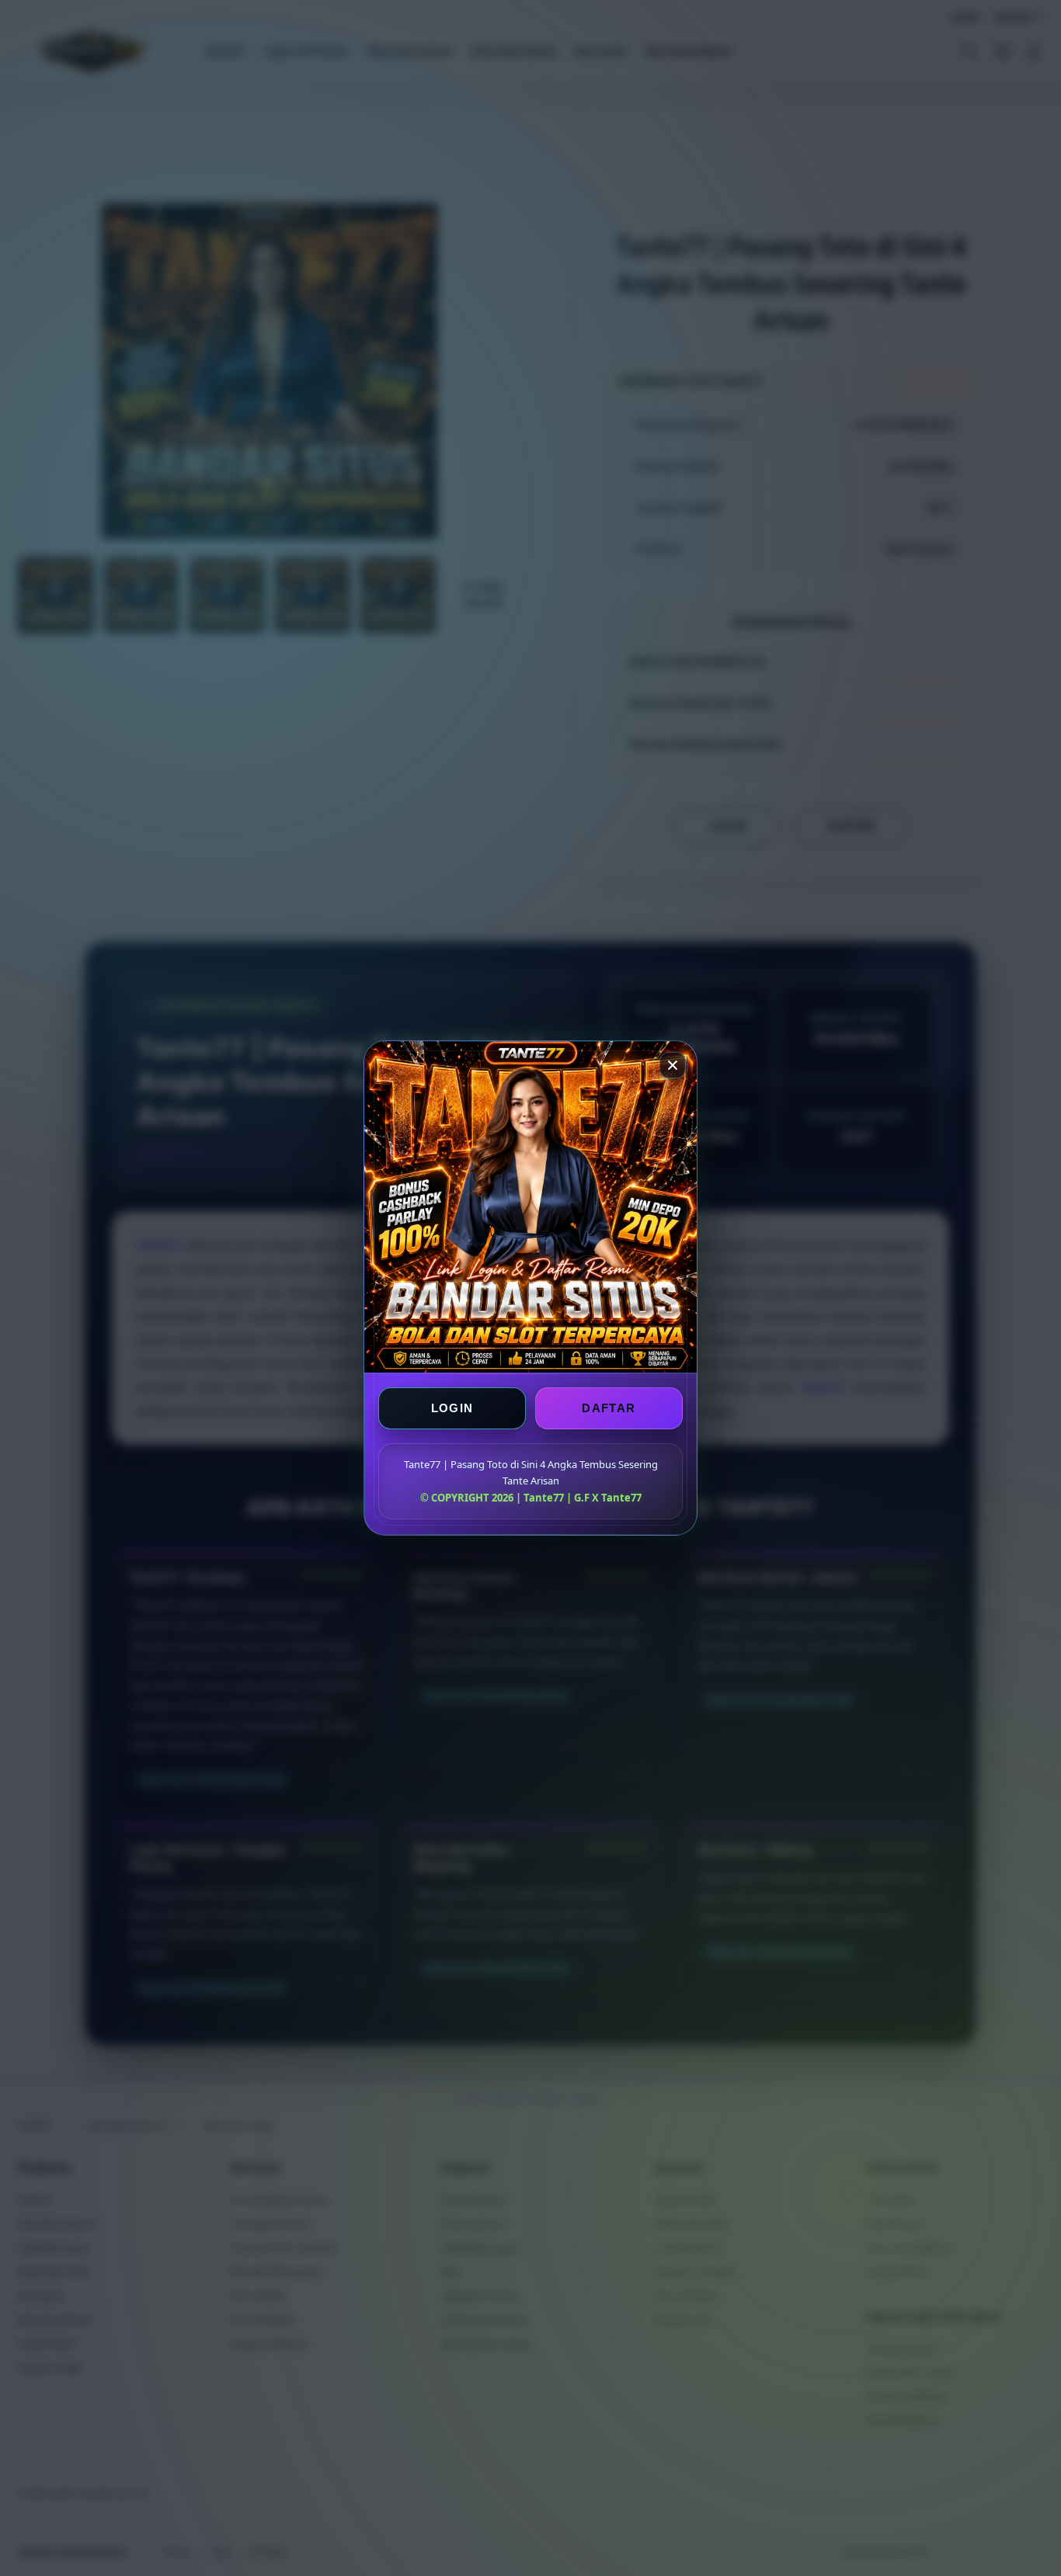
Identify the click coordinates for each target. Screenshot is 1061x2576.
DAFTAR (609, 1408)
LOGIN (452, 1408)
